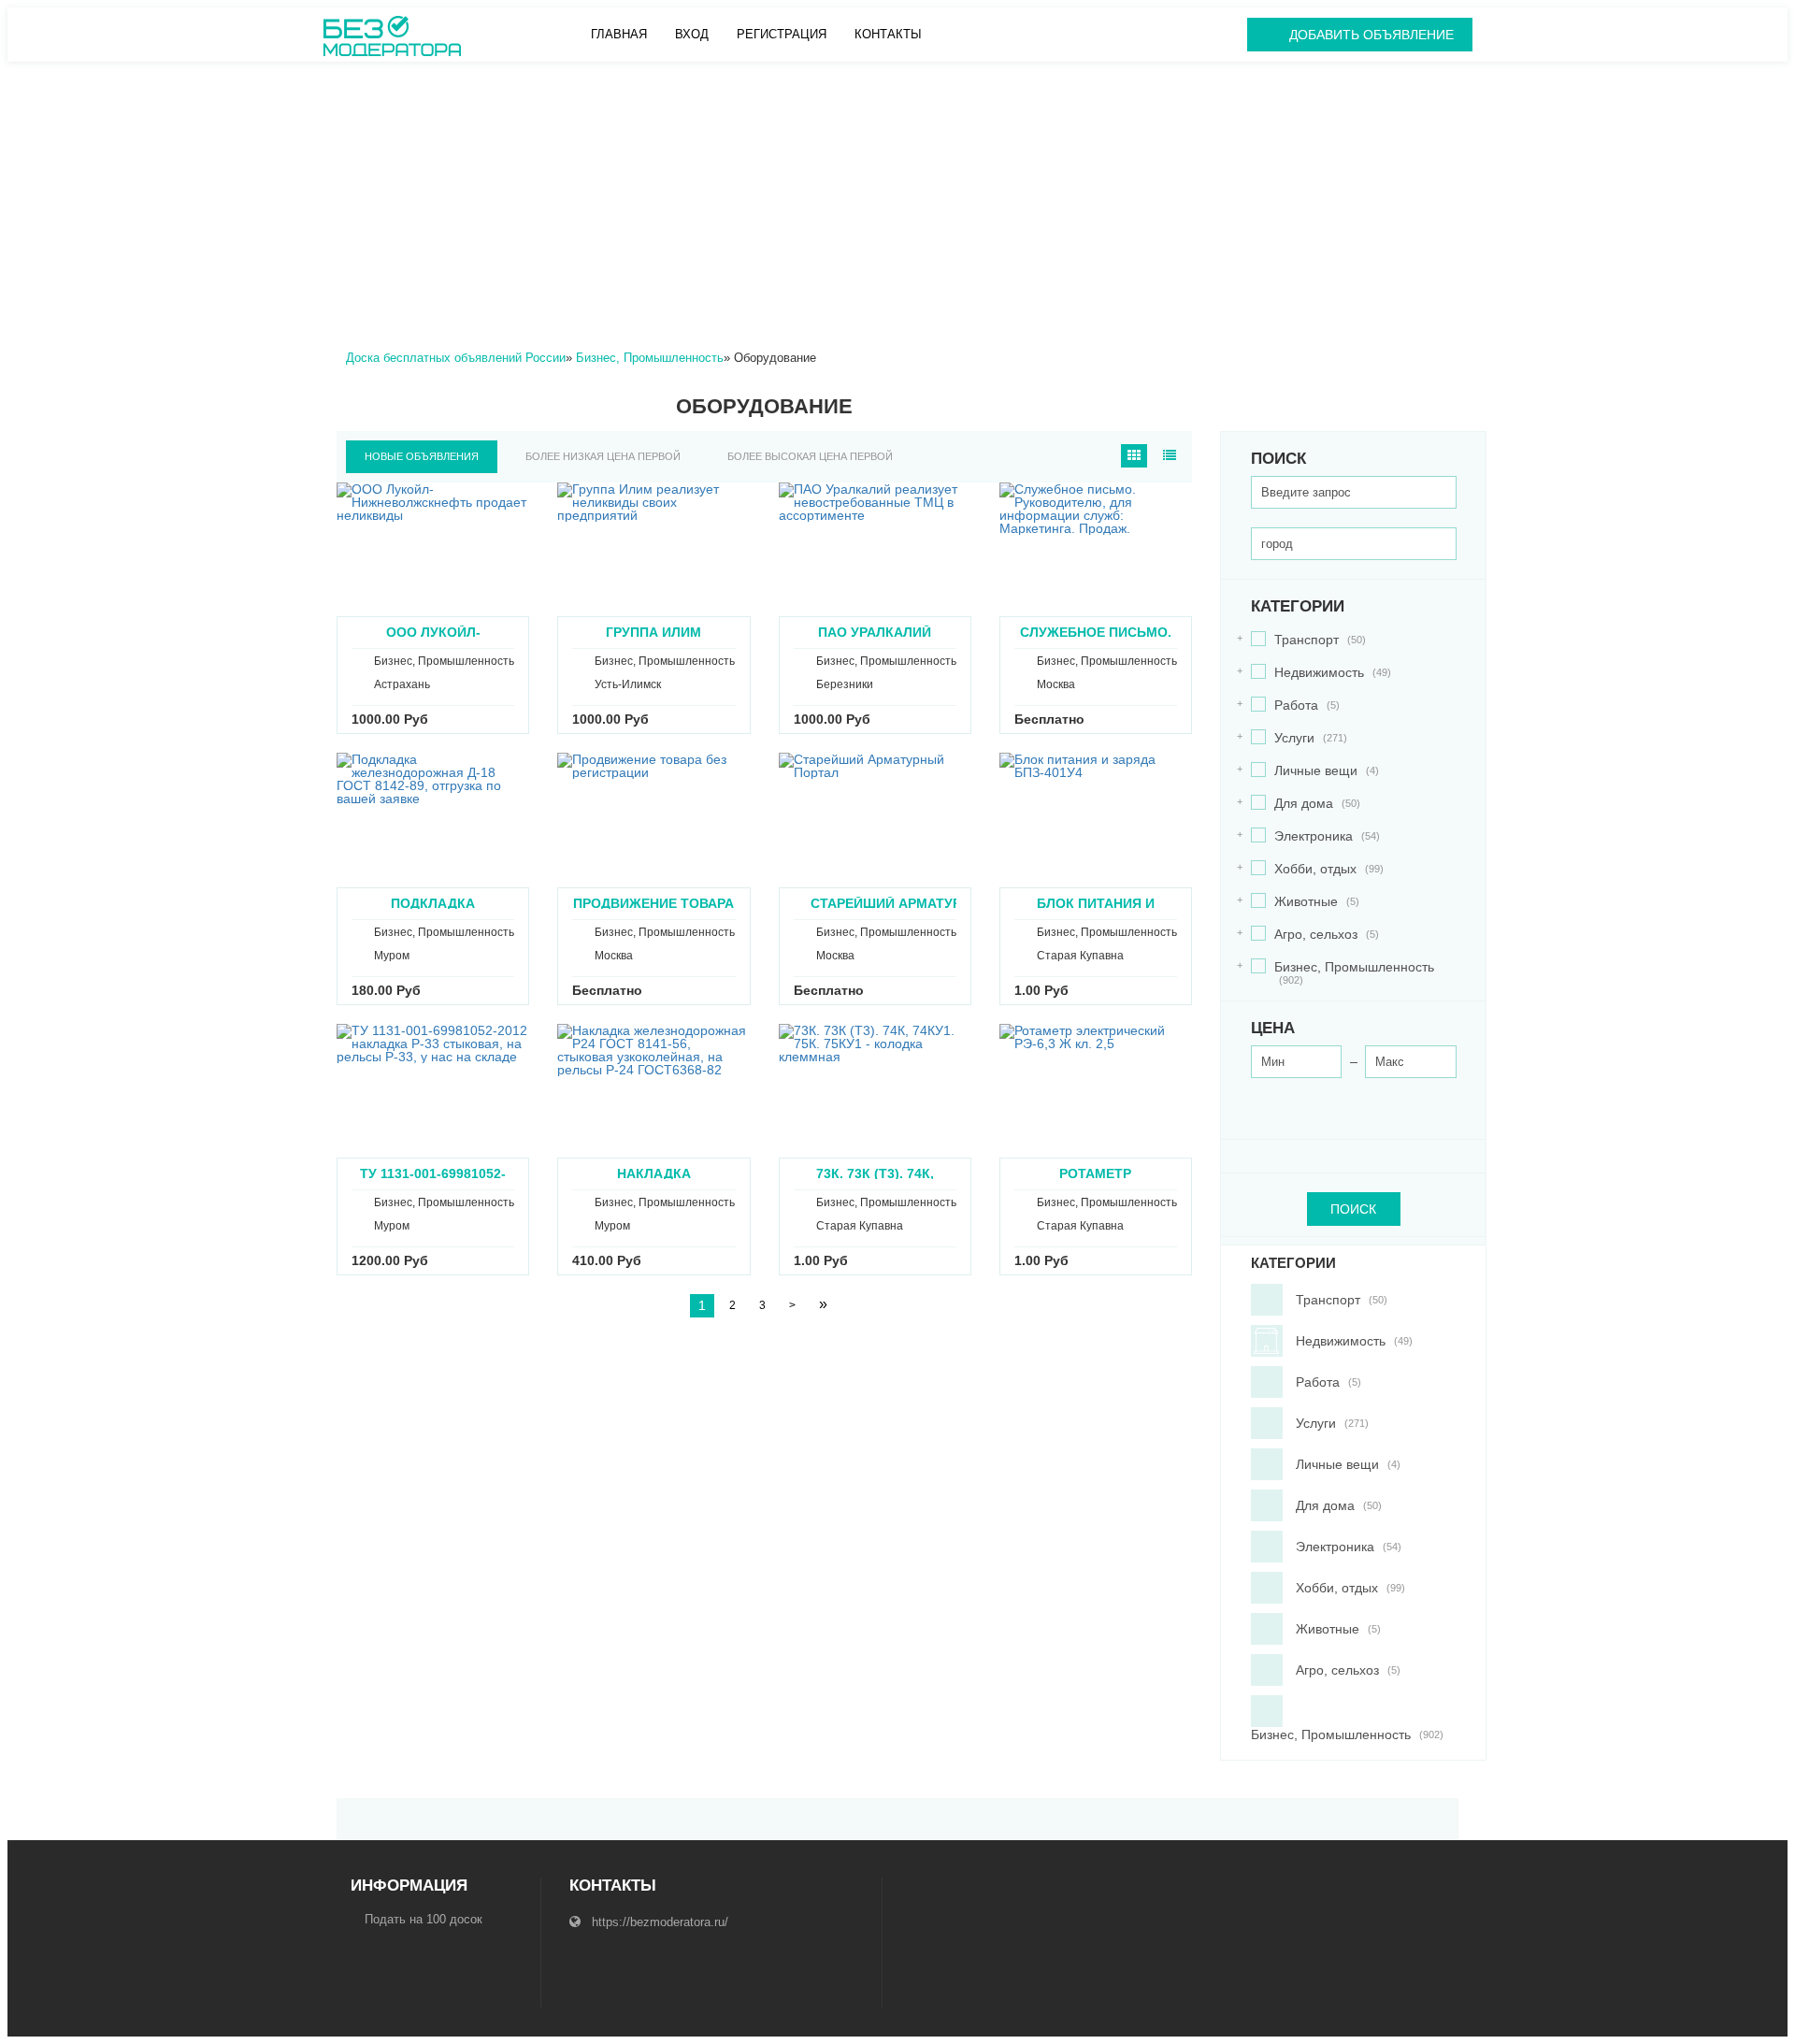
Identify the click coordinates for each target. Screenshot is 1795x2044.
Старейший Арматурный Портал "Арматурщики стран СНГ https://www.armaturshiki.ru (902, 903)
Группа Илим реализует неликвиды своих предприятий (653, 632)
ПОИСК (1353, 1209)
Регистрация (782, 34)
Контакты (888, 34)
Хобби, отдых (1317, 869)
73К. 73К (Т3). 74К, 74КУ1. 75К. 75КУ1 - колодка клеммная (875, 1173)
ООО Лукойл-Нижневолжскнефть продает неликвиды (433, 632)
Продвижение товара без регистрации (653, 903)
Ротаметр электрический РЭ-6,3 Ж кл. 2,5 (1095, 1173)
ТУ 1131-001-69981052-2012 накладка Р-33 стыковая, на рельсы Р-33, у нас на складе (433, 1173)
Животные (1305, 902)
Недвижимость (1321, 673)
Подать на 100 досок (424, 1919)
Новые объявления (422, 456)
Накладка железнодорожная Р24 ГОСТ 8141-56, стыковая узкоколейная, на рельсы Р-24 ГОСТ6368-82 (654, 1173)
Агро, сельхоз (1315, 935)
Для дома (1306, 804)
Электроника (1315, 836)
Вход (692, 34)
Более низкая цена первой (603, 456)
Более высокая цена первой (810, 456)
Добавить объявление (1371, 35)
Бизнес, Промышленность (1343, 973)
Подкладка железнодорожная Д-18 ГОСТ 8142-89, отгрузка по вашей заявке (433, 903)
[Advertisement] (897, 202)
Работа (1295, 705)
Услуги (1299, 738)
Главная (619, 34)
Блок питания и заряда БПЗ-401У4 (1095, 903)
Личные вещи (1315, 771)
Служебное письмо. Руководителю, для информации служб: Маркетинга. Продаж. (1096, 632)
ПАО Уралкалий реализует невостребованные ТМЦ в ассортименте (875, 632)
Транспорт (1308, 640)
